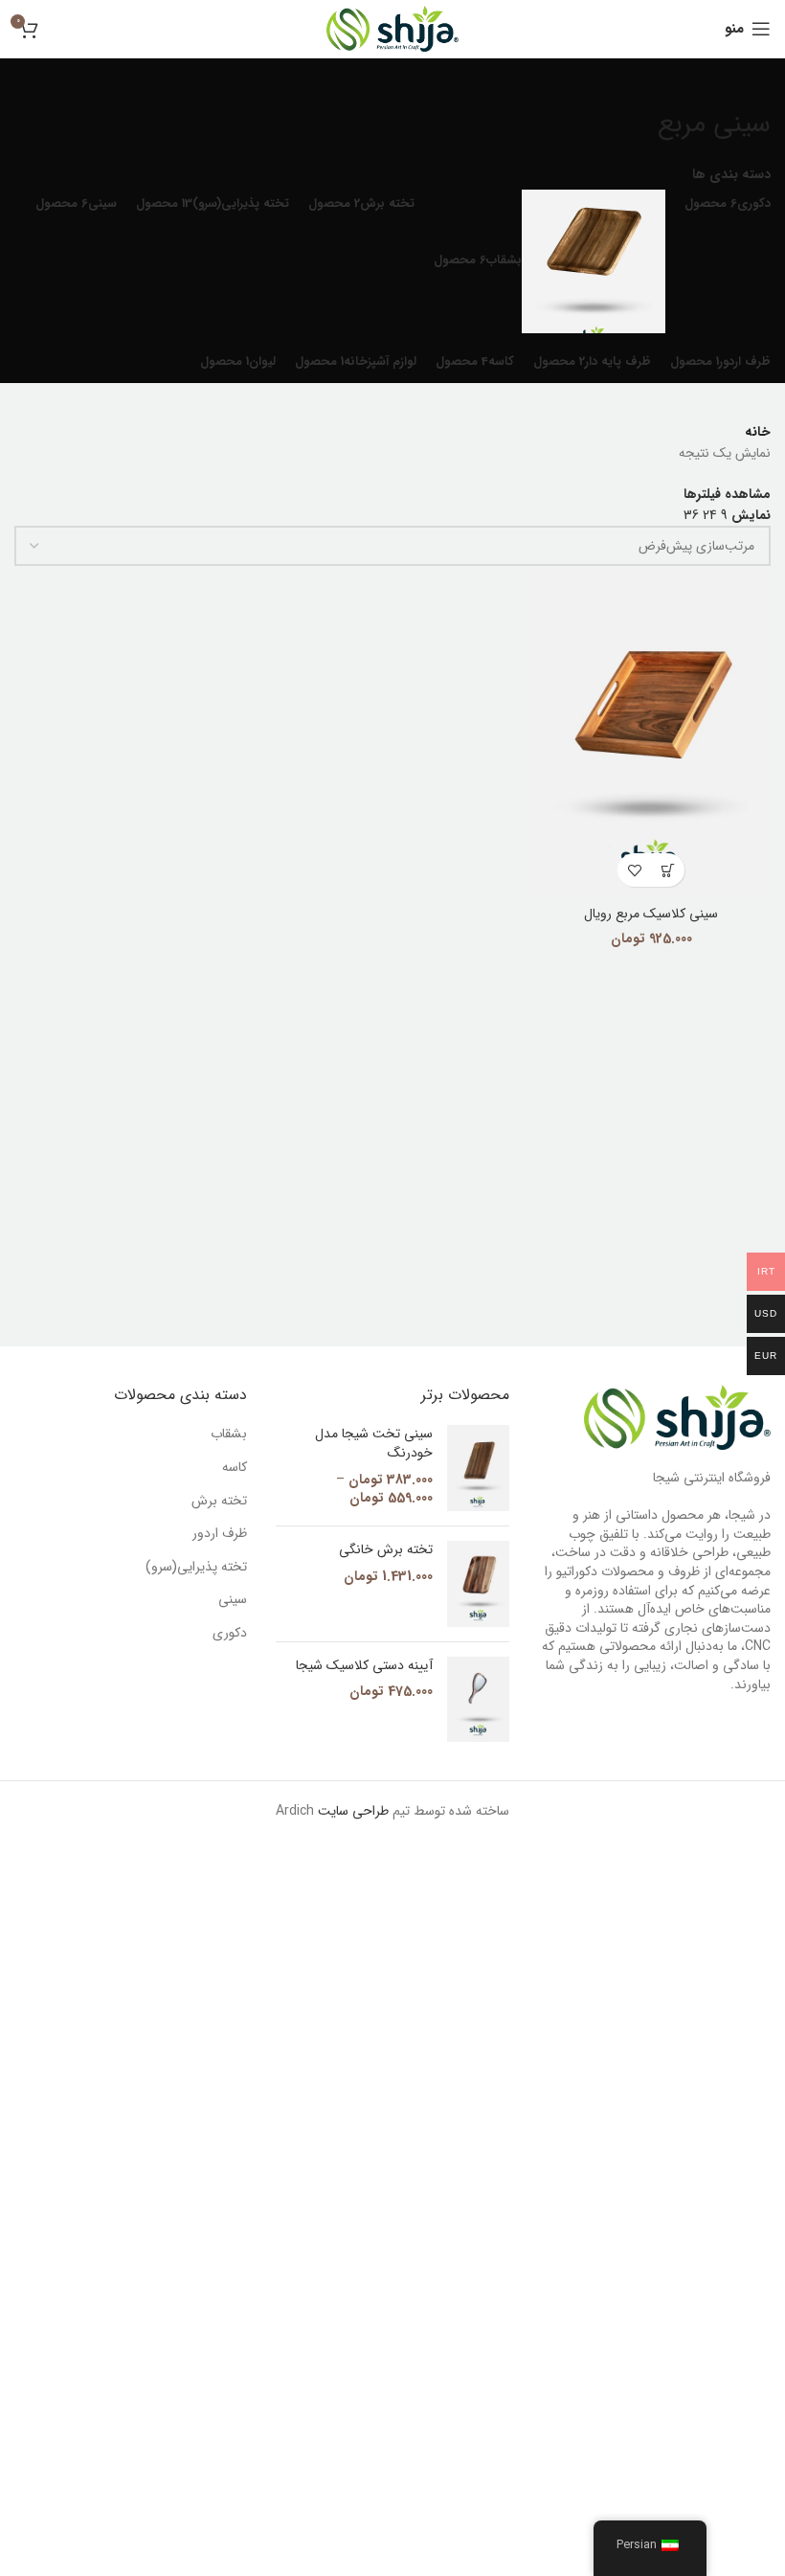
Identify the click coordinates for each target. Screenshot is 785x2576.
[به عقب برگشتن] (747, 82)
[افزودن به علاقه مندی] (634, 870)
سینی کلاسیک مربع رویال (651, 914)
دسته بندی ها (731, 174)
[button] (668, 870)
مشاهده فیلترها (727, 494)
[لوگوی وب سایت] (392, 28)
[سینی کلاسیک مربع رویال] (651, 731)
